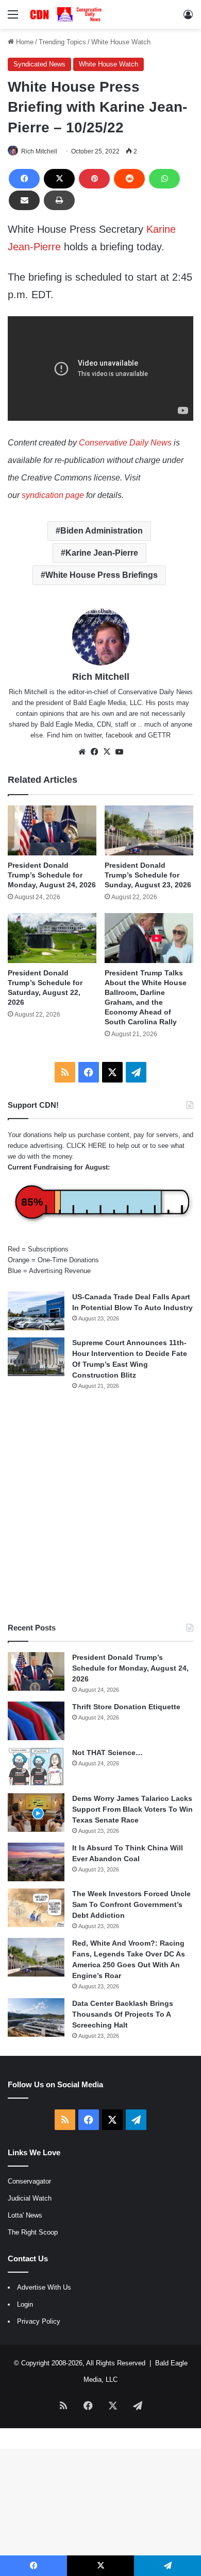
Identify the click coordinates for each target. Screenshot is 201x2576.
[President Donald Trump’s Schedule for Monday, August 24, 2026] (52, 830)
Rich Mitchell (39, 151)
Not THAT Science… (107, 1753)
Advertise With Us (44, 2287)
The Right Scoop (33, 2232)
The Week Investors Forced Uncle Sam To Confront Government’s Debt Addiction (131, 1904)
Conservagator (29, 2181)
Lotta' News (25, 2215)
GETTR (159, 735)
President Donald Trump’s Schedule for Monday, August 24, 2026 (52, 875)
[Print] (59, 200)
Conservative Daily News (125, 443)
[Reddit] (129, 179)
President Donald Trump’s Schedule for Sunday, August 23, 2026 (148, 875)
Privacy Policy (39, 2321)
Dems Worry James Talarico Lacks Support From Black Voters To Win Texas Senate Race (132, 1809)
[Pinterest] (94, 179)
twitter (93, 735)
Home (24, 42)
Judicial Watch (30, 2198)
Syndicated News (39, 64)
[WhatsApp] (164, 179)
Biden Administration (102, 531)
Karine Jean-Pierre (102, 553)
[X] (59, 179)
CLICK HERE (87, 1146)
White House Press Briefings (102, 575)
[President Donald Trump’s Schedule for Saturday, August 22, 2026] (52, 938)
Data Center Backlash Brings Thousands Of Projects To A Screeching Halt (123, 2014)
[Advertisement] (100, 1506)
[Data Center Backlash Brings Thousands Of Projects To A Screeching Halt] (36, 2017)
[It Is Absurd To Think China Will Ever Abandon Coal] (36, 1862)
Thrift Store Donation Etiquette (126, 1707)
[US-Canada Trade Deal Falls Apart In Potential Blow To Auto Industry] (36, 1311)
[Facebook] (24, 179)
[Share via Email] (24, 200)
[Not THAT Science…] (36, 1767)
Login (25, 2304)
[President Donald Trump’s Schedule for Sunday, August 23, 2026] (149, 830)
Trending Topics (62, 42)
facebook (119, 735)
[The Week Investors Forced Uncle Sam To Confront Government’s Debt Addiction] (36, 1908)
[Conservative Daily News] (67, 14)
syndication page (53, 495)
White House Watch (121, 42)
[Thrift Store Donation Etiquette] (36, 1721)
